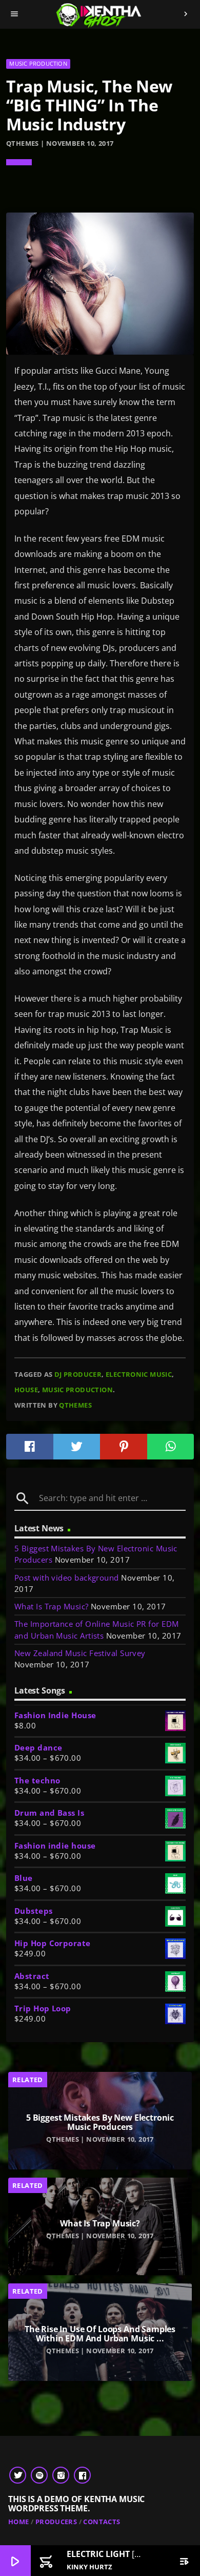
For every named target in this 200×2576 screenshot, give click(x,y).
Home (19, 2522)
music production (77, 1390)
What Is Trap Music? (52, 1606)
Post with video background (67, 1578)
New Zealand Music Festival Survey (80, 1653)
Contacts (102, 2522)
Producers (56, 2522)
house (26, 1390)
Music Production (38, 63)
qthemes (75, 1405)
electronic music (139, 1374)
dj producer (78, 1374)
